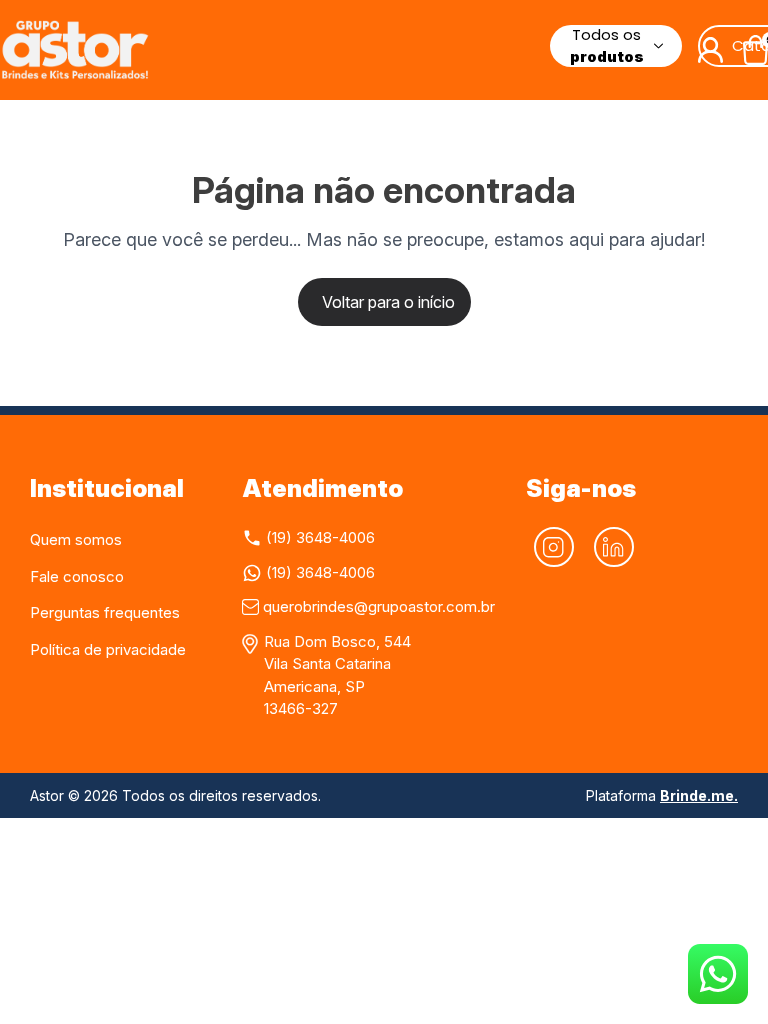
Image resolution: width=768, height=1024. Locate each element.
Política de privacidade (108, 649)
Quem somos (76, 539)
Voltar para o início (388, 302)
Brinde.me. (699, 795)
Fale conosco (77, 576)
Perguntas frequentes (105, 612)
